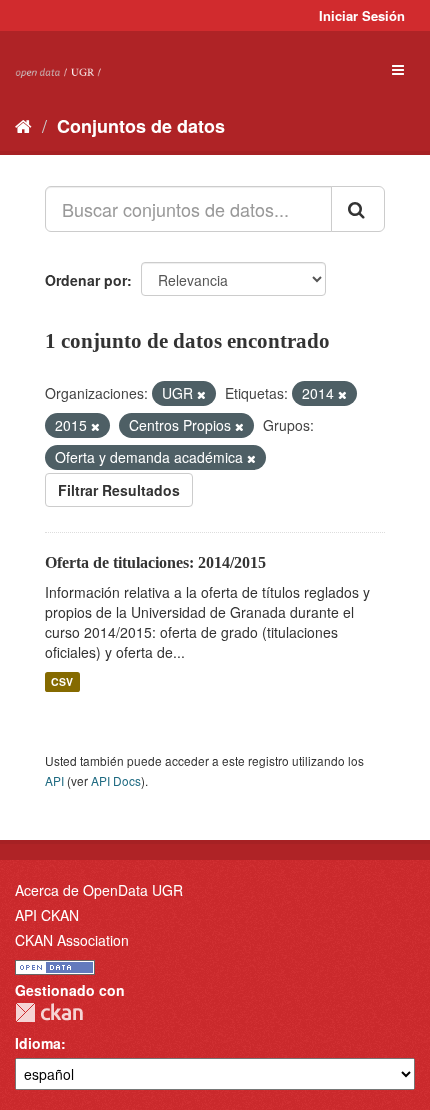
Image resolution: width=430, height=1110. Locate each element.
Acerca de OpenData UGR (99, 890)
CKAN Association (72, 940)
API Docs (116, 780)
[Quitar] (201, 394)
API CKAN (47, 915)
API (54, 780)
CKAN (49, 1012)
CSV (62, 681)
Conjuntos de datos (141, 126)
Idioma (38, 1043)
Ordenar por (86, 280)
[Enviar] (358, 209)
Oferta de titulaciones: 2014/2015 (155, 562)
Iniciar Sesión (362, 15)
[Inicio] (23, 125)
